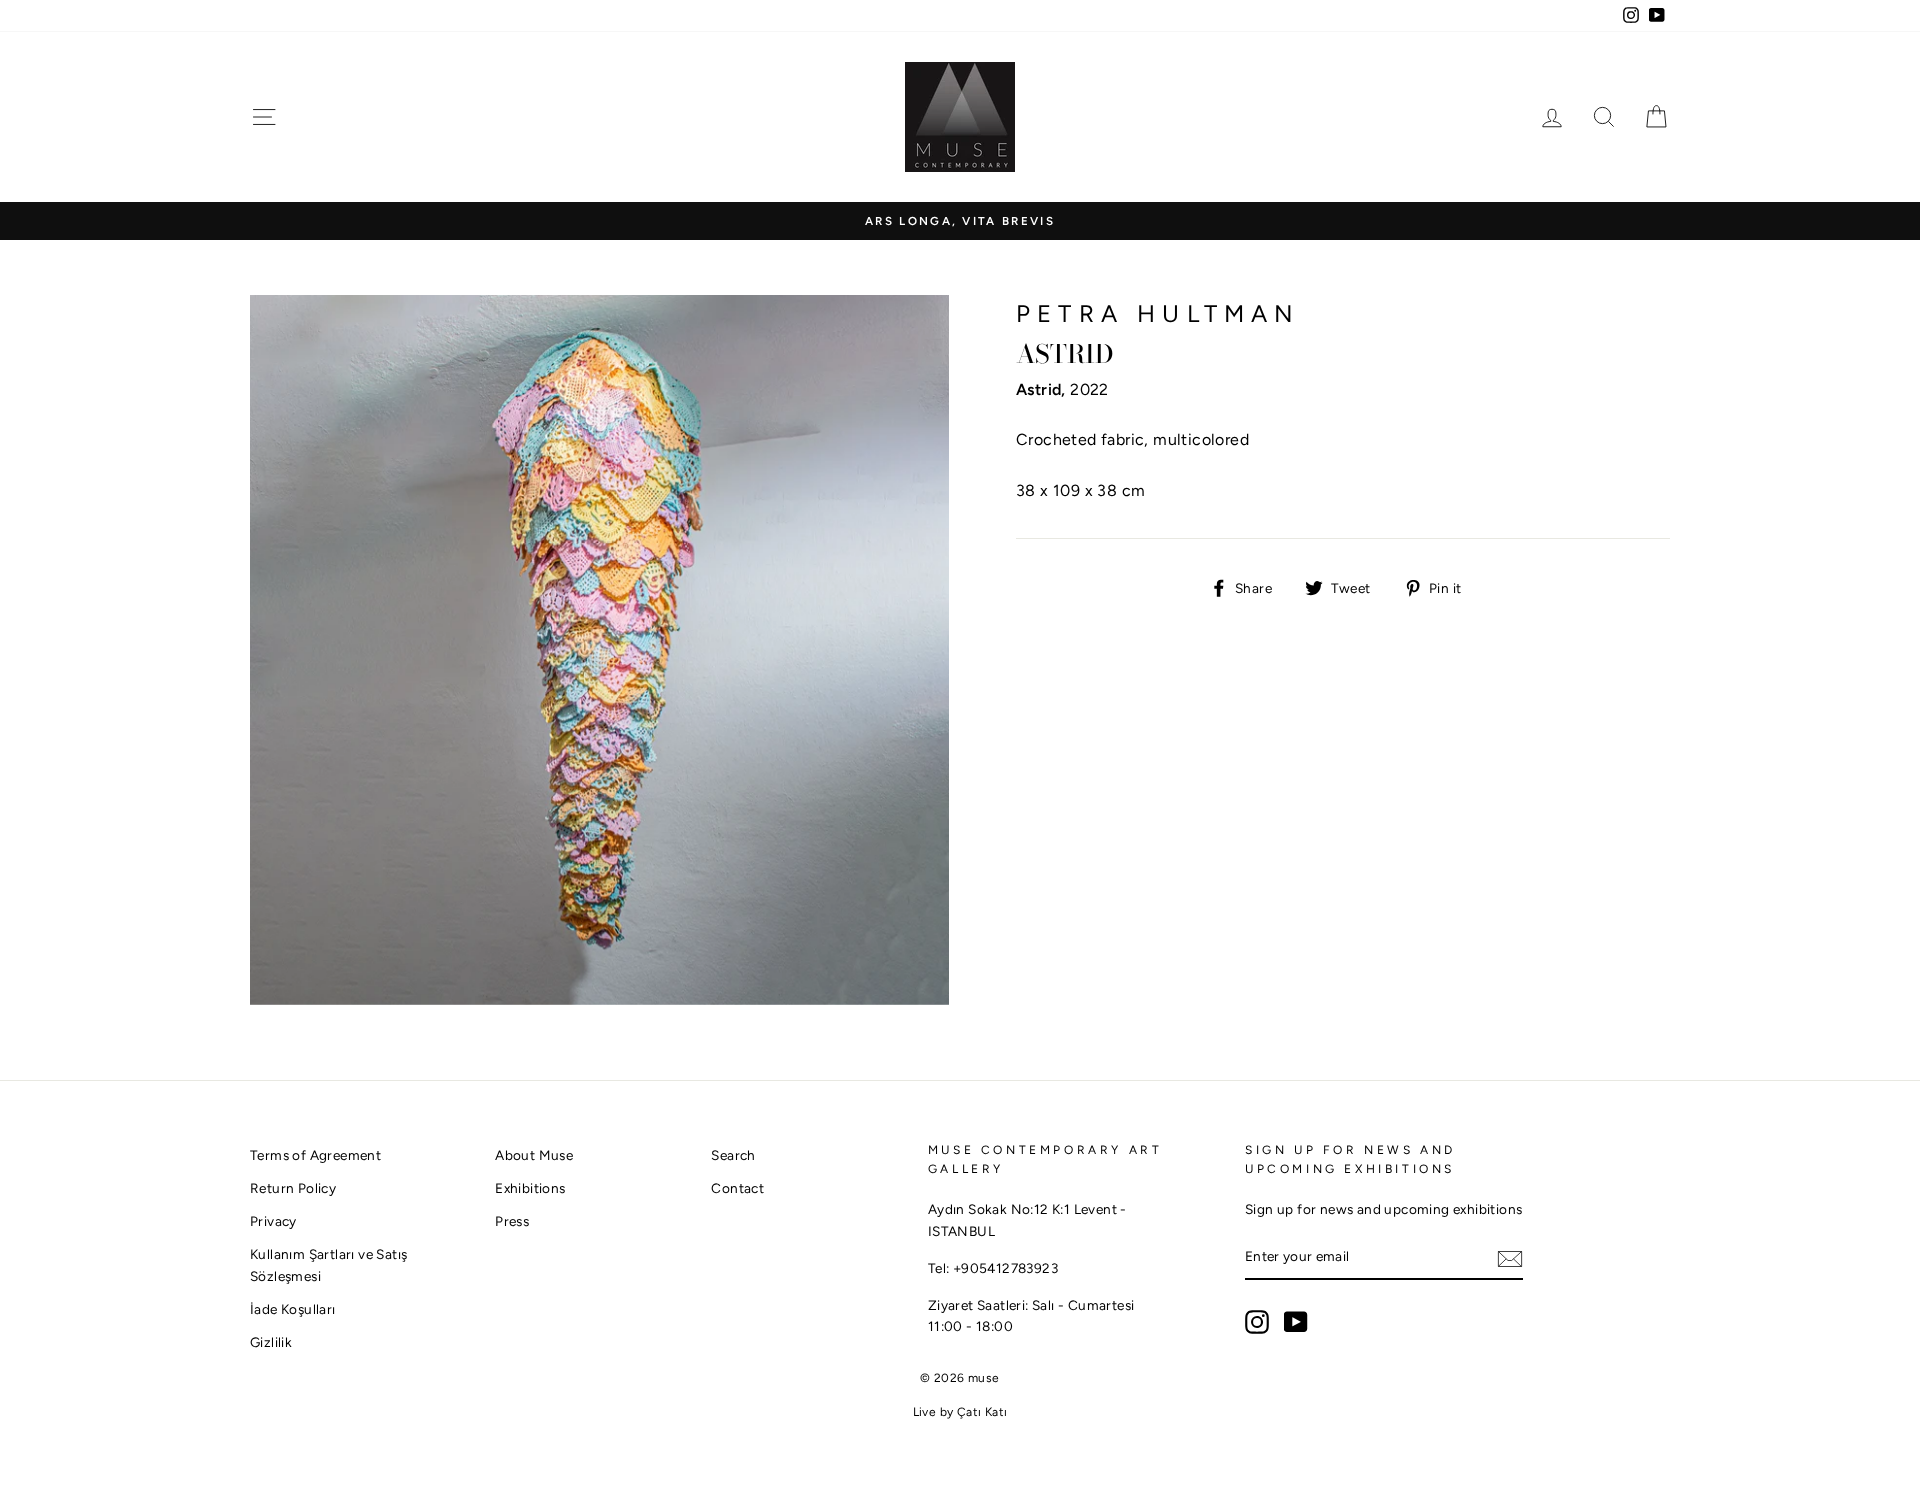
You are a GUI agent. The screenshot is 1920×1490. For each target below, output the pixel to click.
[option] (960, 221)
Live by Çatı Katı (960, 1412)
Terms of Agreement (315, 1155)
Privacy (273, 1221)
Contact (737, 1188)
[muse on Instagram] (1257, 1322)
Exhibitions (530, 1188)
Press (512, 1221)
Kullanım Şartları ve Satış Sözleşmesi (328, 1265)
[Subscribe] (1510, 1258)
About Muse (534, 1155)
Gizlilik (271, 1342)
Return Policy (293, 1188)
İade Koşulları (293, 1309)
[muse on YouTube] (1296, 1322)
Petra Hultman (1158, 313)
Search (733, 1155)
